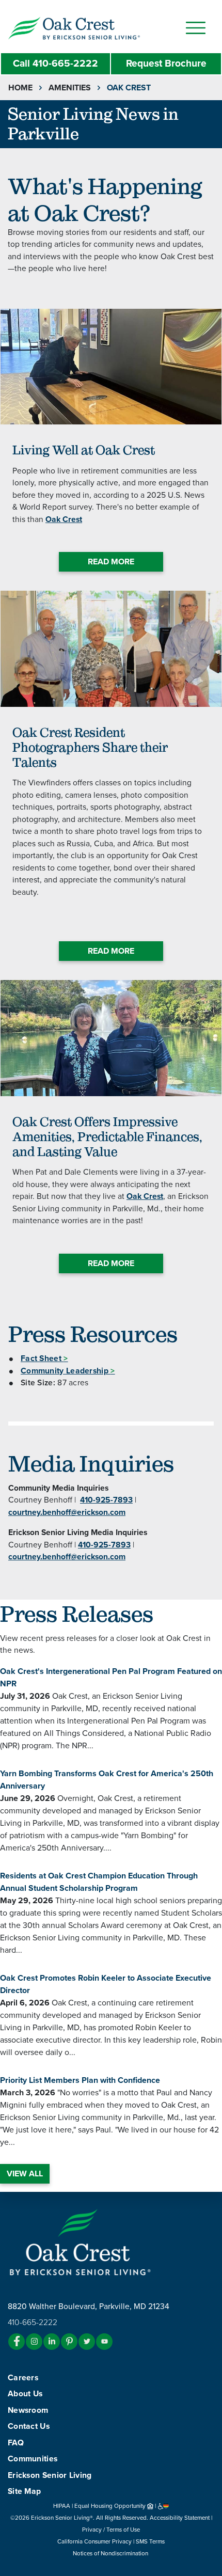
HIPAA (62, 2506)
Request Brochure (166, 63)
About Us (25, 2394)
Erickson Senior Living (50, 2475)
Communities (33, 2459)
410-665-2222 (55, 63)
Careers (23, 2378)
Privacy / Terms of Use (111, 2530)
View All (25, 2174)
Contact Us (29, 2426)
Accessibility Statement (180, 2518)
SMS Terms (150, 2541)
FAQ (16, 2443)
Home (20, 88)
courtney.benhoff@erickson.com (67, 1512)
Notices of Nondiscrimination (111, 2553)
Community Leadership (68, 1371)
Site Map (24, 2491)
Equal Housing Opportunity (111, 2506)
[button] (95, 27)
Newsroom (28, 2410)
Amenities (70, 88)
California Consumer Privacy (94, 2541)
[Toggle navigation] (196, 28)
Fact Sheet (44, 1358)
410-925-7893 (106, 1500)
